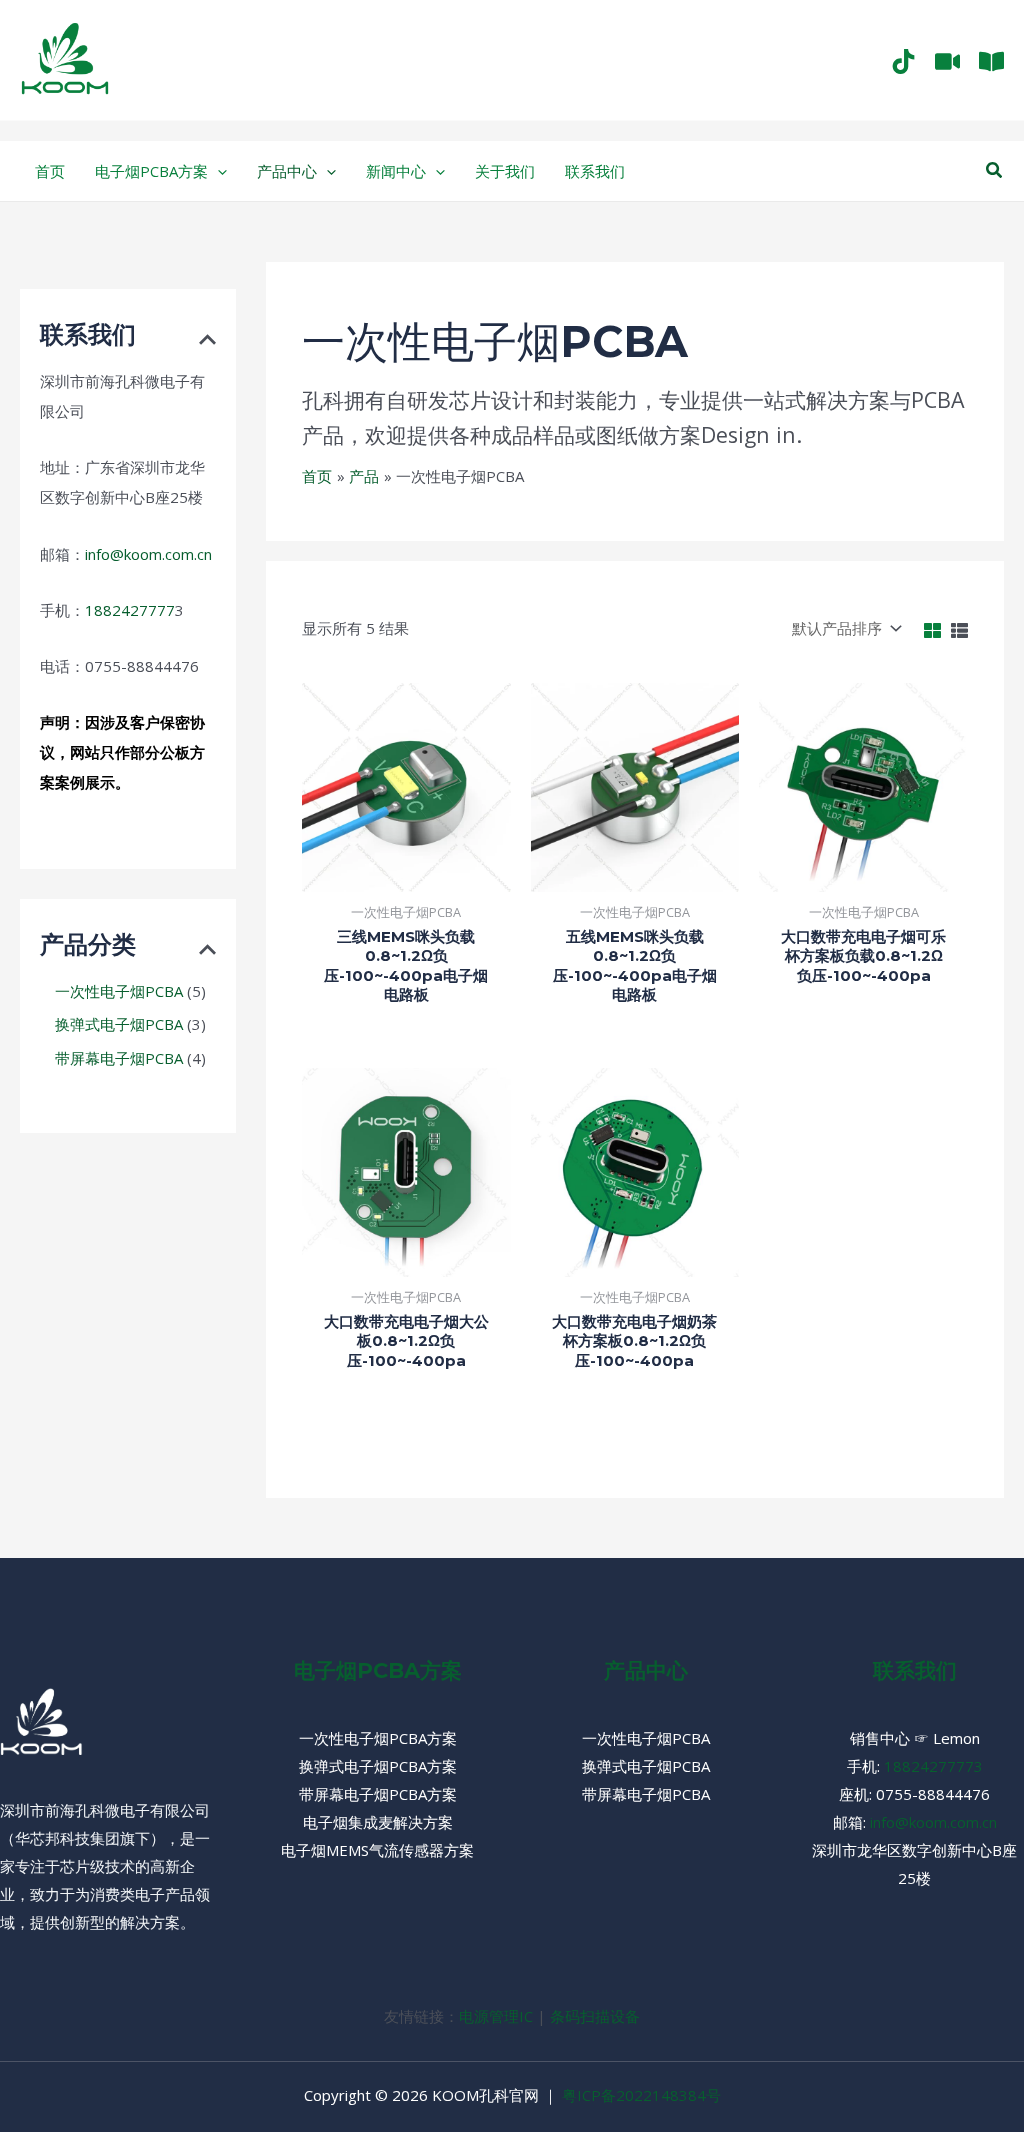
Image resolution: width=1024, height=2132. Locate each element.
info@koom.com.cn (148, 554)
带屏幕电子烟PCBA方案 (378, 1794)
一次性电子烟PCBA (646, 1738)
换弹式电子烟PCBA (646, 1766)
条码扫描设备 (595, 2016)
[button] (995, 171)
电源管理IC (496, 2016)
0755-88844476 (933, 1794)
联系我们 (915, 1670)
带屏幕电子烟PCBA (646, 1794)
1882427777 (130, 610)
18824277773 (933, 1766)
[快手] (947, 61)
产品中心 (646, 1670)
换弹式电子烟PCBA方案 (378, 1766)
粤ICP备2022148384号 (641, 2095)
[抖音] (903, 61)
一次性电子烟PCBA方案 (378, 1738)
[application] (217, 171)
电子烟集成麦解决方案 (378, 1822)
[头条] (991, 61)
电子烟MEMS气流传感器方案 (377, 1850)
